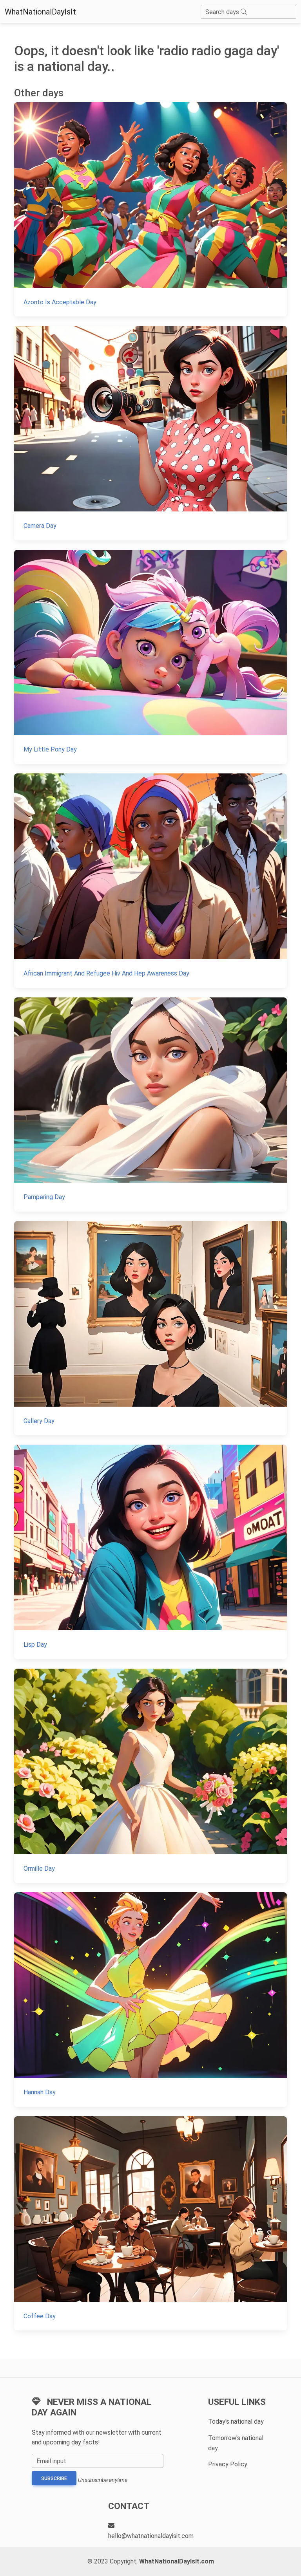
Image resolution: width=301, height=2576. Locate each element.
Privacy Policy (228, 2464)
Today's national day (236, 2422)
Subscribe (54, 2478)
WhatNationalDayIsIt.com (177, 2561)
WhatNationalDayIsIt (40, 12)
